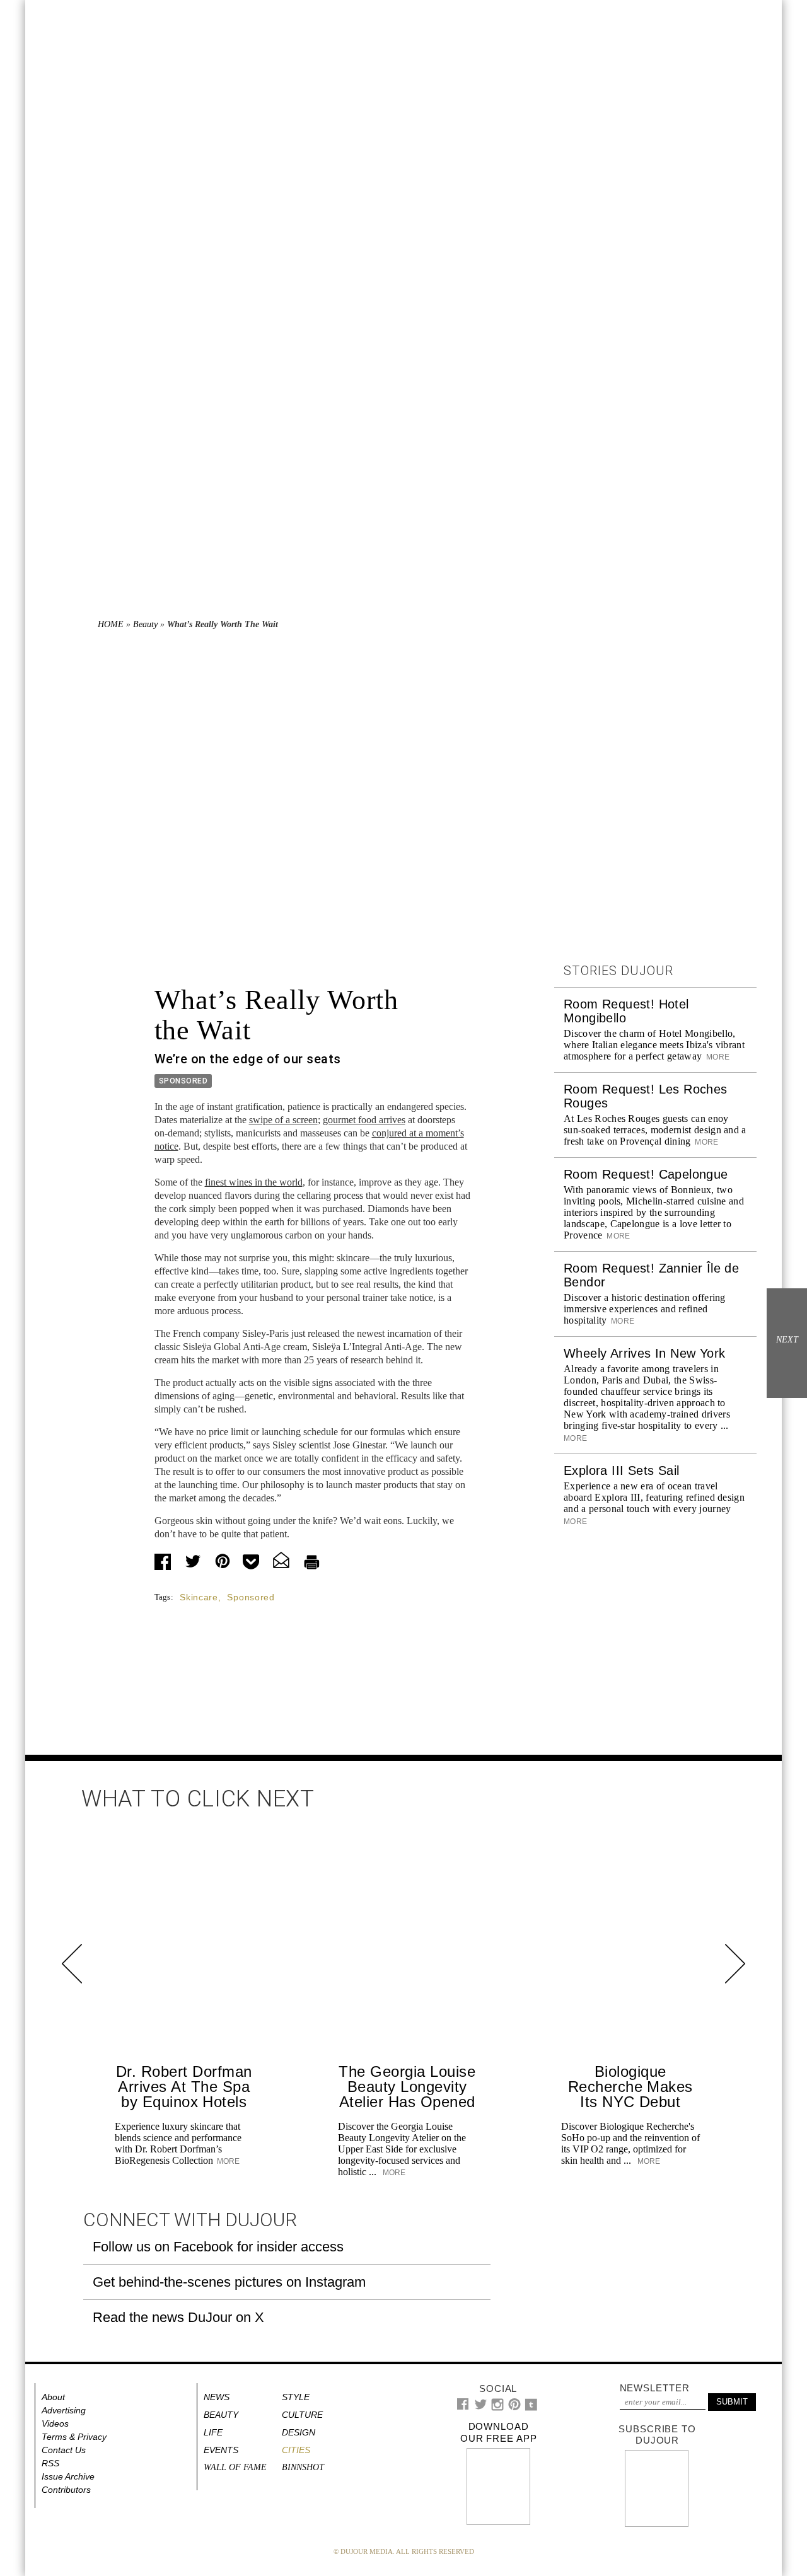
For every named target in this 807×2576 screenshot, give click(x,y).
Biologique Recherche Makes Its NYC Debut (630, 2087)
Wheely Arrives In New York (644, 1353)
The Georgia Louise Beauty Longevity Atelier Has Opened (407, 2087)
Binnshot (303, 2467)
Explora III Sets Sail (621, 1470)
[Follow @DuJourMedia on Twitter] (481, 2407)
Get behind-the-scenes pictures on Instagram (229, 2282)
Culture (302, 2415)
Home (111, 624)
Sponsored (251, 1597)
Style (296, 2397)
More (717, 1057)
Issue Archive (68, 2476)
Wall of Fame (235, 2467)
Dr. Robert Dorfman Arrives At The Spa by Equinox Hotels (184, 2087)
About (53, 2397)
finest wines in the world (254, 1182)
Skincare (199, 1597)
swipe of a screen (283, 1120)
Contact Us (64, 2450)
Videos (55, 2423)
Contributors (66, 2490)
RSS (50, 2463)
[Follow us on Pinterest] (514, 2407)
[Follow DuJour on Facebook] (463, 2407)
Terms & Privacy (74, 2437)
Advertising (64, 2410)
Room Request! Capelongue (646, 1174)
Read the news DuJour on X (178, 2317)
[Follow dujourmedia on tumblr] (531, 2408)
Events (221, 2450)
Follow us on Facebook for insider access (218, 2247)
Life (213, 2432)
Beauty (145, 624)
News (217, 2397)
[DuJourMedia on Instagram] (498, 2408)
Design (299, 2432)
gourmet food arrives (364, 1120)
